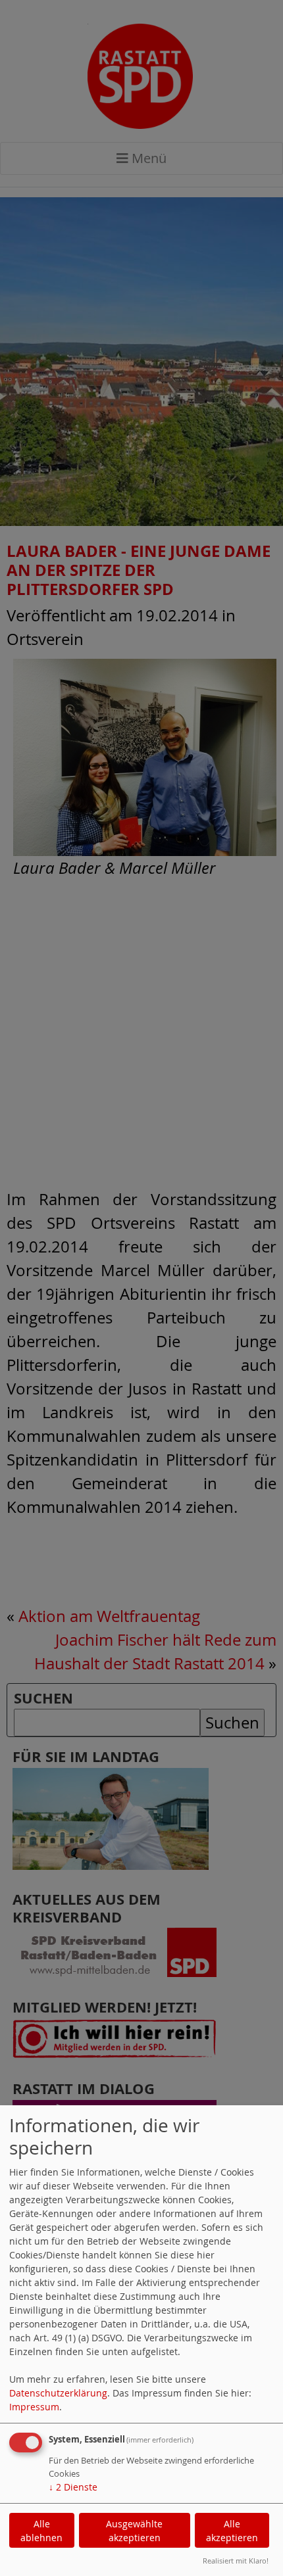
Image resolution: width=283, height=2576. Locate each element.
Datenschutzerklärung (58, 2393)
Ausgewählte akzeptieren (134, 2531)
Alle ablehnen (41, 2531)
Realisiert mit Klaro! (236, 2561)
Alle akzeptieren (232, 2531)
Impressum (34, 2407)
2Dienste (73, 2487)
